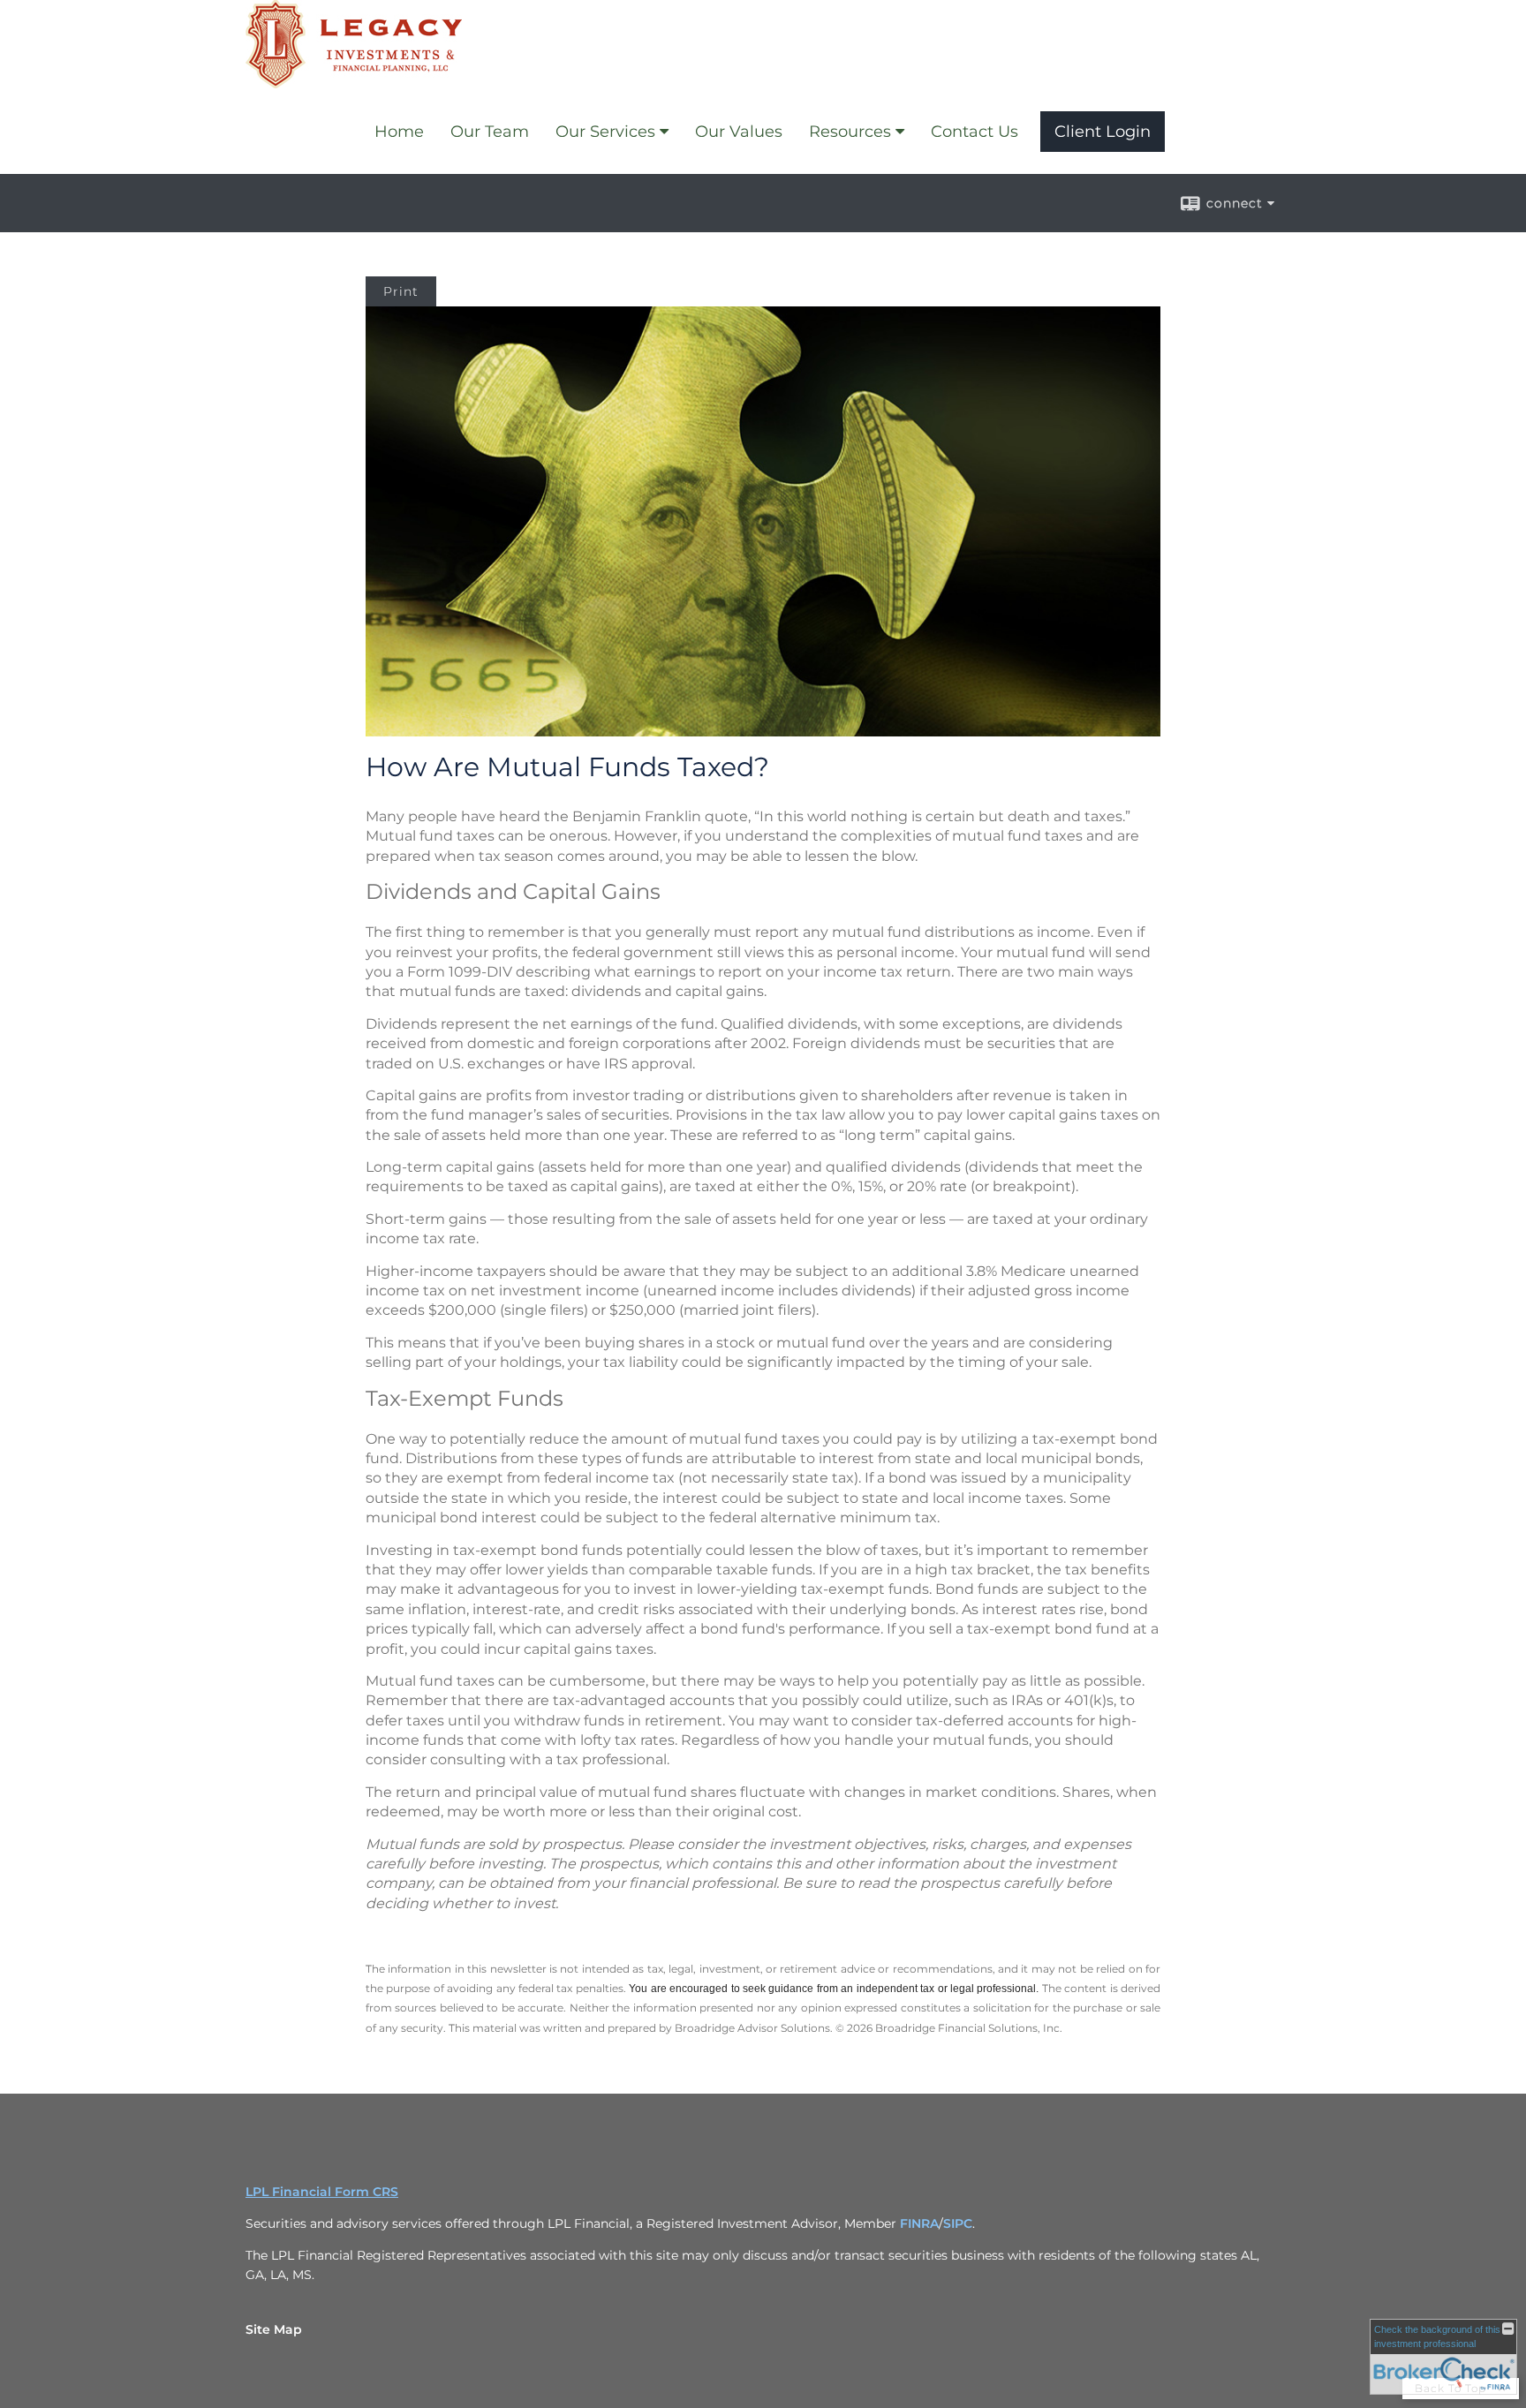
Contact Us (975, 132)
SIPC (958, 2223)
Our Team (490, 132)
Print (401, 291)
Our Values (739, 132)
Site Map (274, 2329)
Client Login (1103, 132)
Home (399, 132)
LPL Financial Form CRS (322, 2192)
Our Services (605, 132)
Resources (850, 132)
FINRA (919, 2223)
